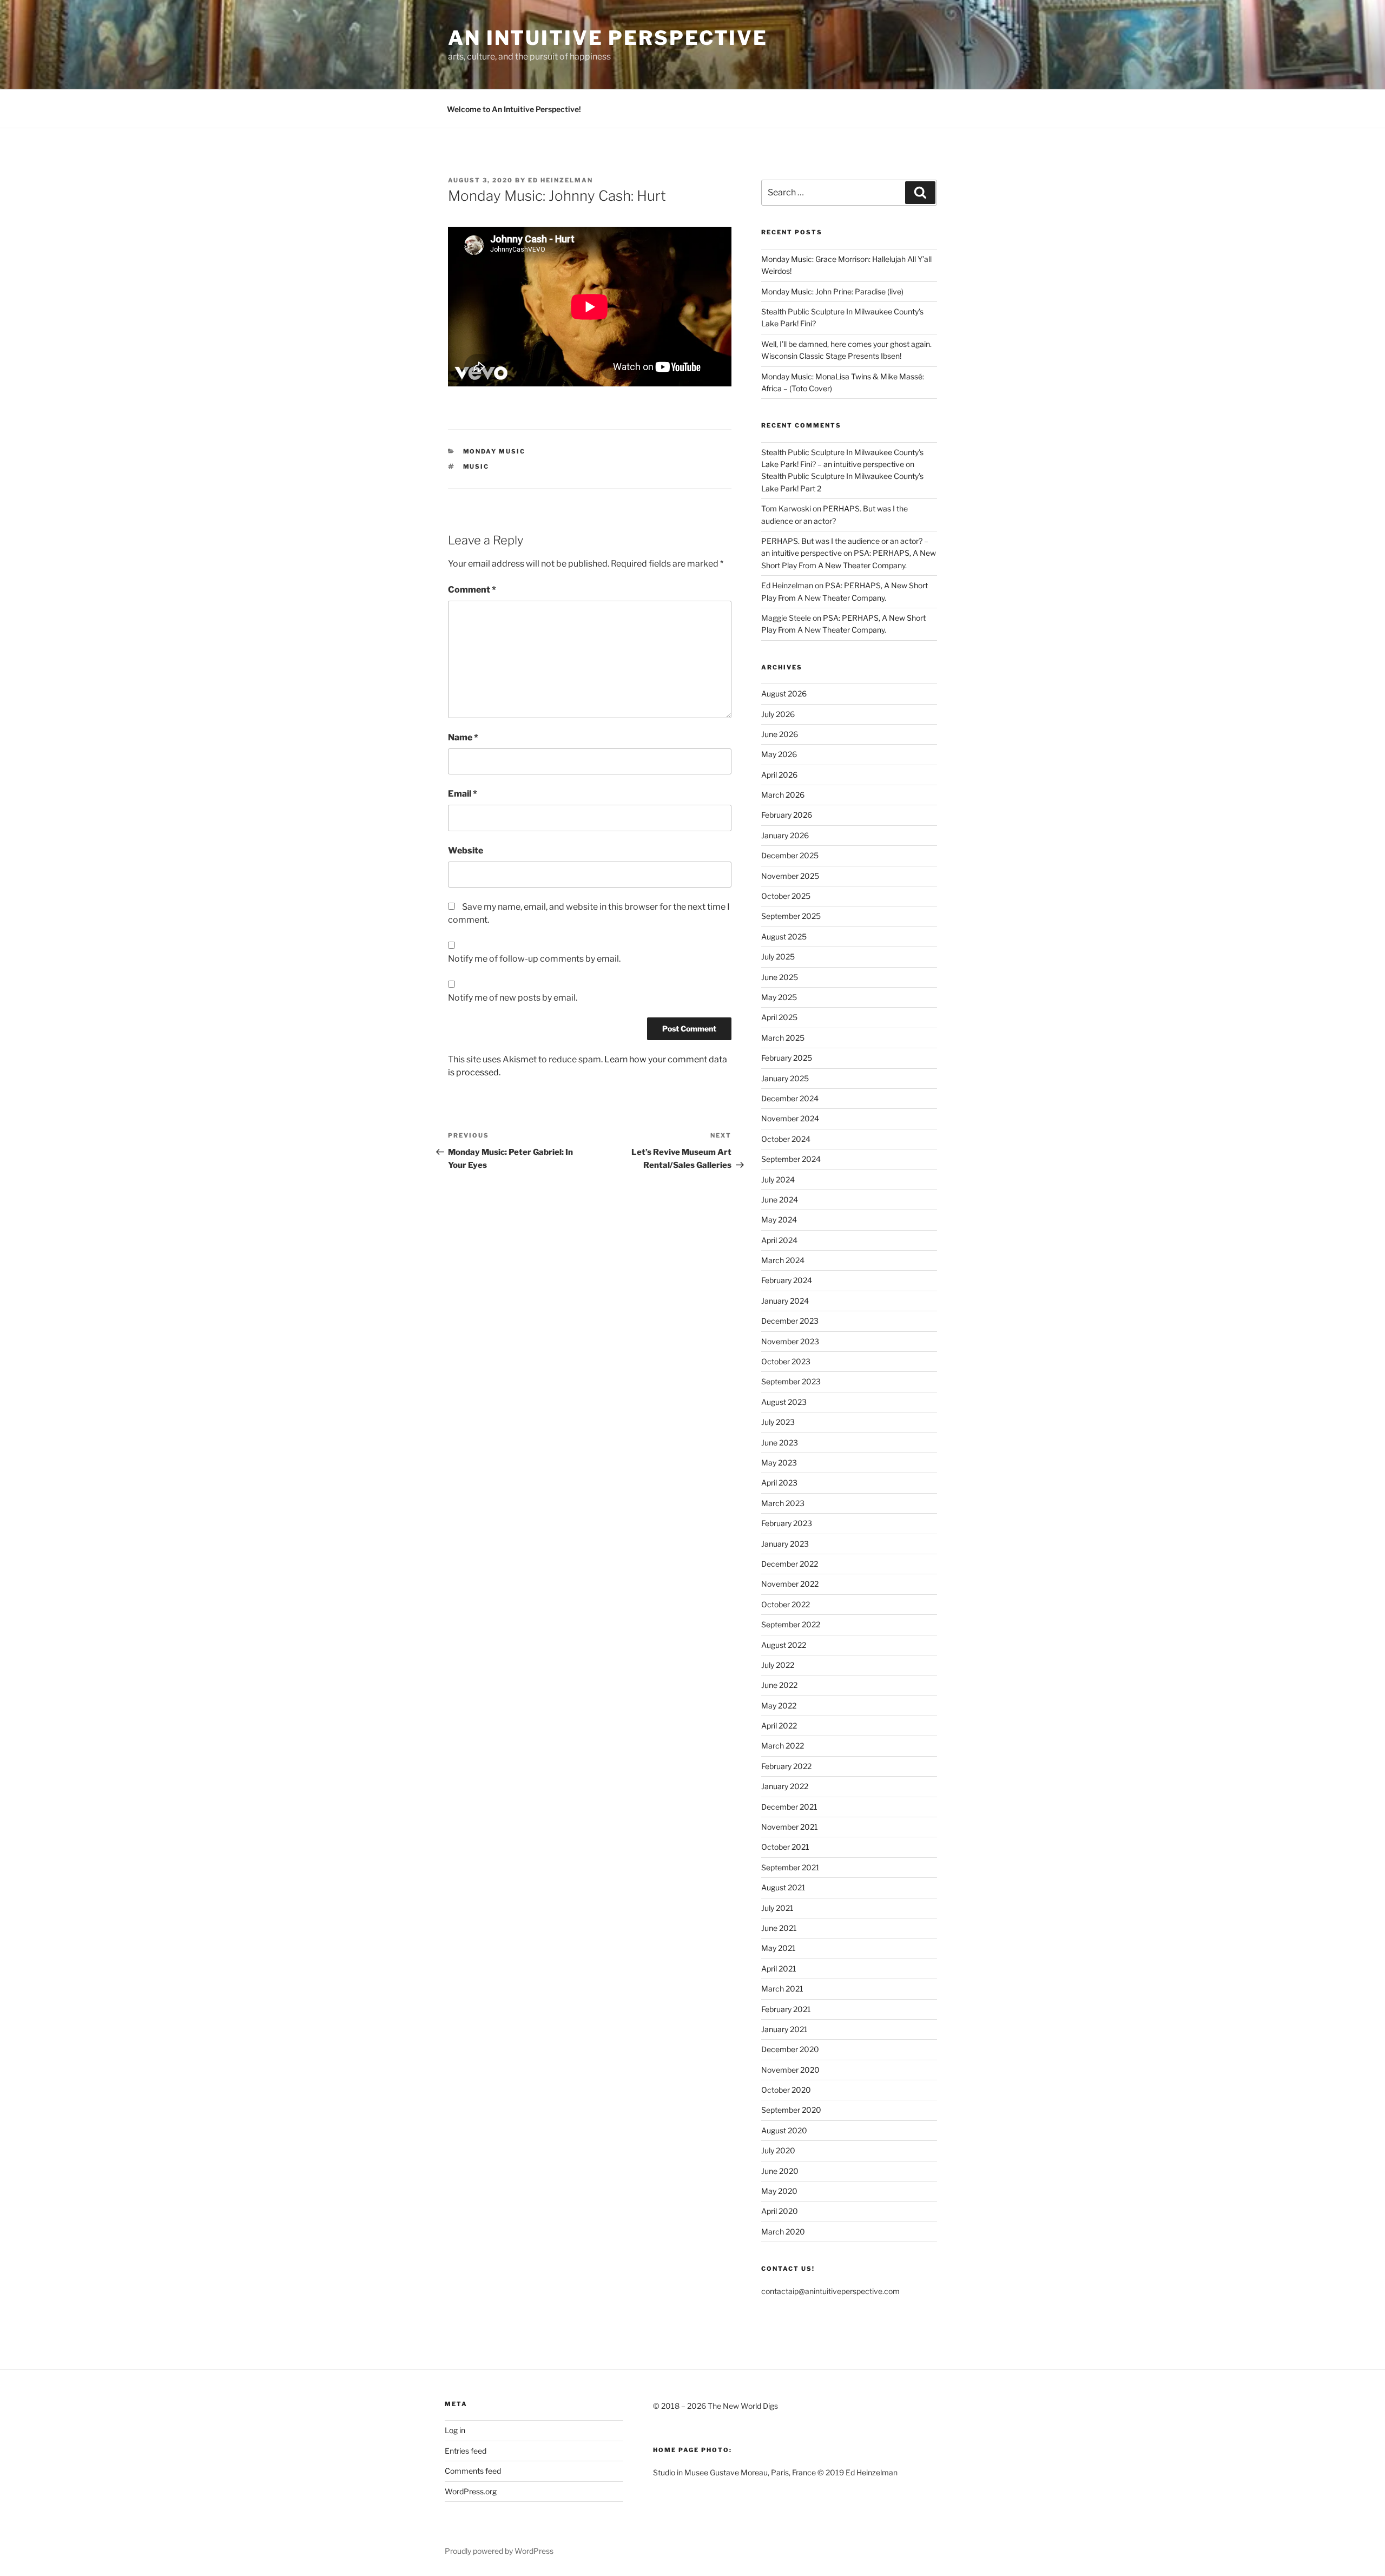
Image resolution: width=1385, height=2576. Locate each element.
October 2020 (786, 2090)
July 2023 (778, 1422)
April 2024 (779, 1240)
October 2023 (786, 1361)
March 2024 (783, 1260)
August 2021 (783, 1887)
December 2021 (789, 1807)
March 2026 (783, 795)
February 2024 (787, 1280)
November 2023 (790, 1341)
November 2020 (790, 2070)
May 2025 (779, 997)
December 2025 (790, 855)
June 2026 (780, 734)
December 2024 (790, 1098)
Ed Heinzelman (560, 180)
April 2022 (779, 1726)
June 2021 (779, 1928)
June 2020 (780, 2171)
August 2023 (784, 1402)
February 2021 (786, 2009)
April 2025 (779, 1017)
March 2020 (783, 2232)
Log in (455, 2430)
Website (466, 850)
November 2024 (790, 1118)
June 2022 (779, 1685)
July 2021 (777, 1908)
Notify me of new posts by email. (513, 998)
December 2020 (790, 2049)
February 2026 (787, 815)
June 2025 (780, 977)
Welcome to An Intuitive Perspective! (514, 109)
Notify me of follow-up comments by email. (534, 959)
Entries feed (466, 2451)
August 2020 (784, 2130)
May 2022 (779, 1706)
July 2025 (778, 957)
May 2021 (779, 1948)
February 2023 (787, 1523)
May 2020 (779, 2191)
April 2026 (779, 775)
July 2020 (778, 2150)
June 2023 (780, 1443)
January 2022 (785, 1786)
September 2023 (791, 1381)
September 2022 (791, 1624)
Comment (472, 590)
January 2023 (785, 1544)
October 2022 (786, 1604)
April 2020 (780, 2211)
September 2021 (790, 1867)
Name (463, 737)
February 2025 (787, 1058)
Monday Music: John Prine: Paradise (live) (832, 291)
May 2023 (779, 1463)
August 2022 (784, 1645)
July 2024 (778, 1179)
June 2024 (780, 1200)
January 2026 (785, 835)
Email (463, 794)
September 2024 (791, 1159)
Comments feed (473, 2471)
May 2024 (779, 1220)
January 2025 (785, 1078)
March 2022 (783, 1746)
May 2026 (779, 754)
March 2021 (782, 1989)
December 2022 (790, 1564)
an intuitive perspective (608, 38)
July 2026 (778, 714)
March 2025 (783, 1038)
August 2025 (784, 937)
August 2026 (784, 694)
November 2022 (790, 1584)
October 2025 (786, 896)
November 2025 (790, 876)
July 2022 (778, 1665)
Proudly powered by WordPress (499, 2551)
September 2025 (791, 916)
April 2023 (779, 1483)
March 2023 (783, 1503)
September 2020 (791, 2110)
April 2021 (779, 1969)
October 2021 (785, 1847)
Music (476, 466)
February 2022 (786, 1766)
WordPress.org (471, 2491)
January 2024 (785, 1301)
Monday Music (494, 451)
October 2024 (786, 1139)
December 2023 (790, 1321)
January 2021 (784, 2029)
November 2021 (790, 1827)
